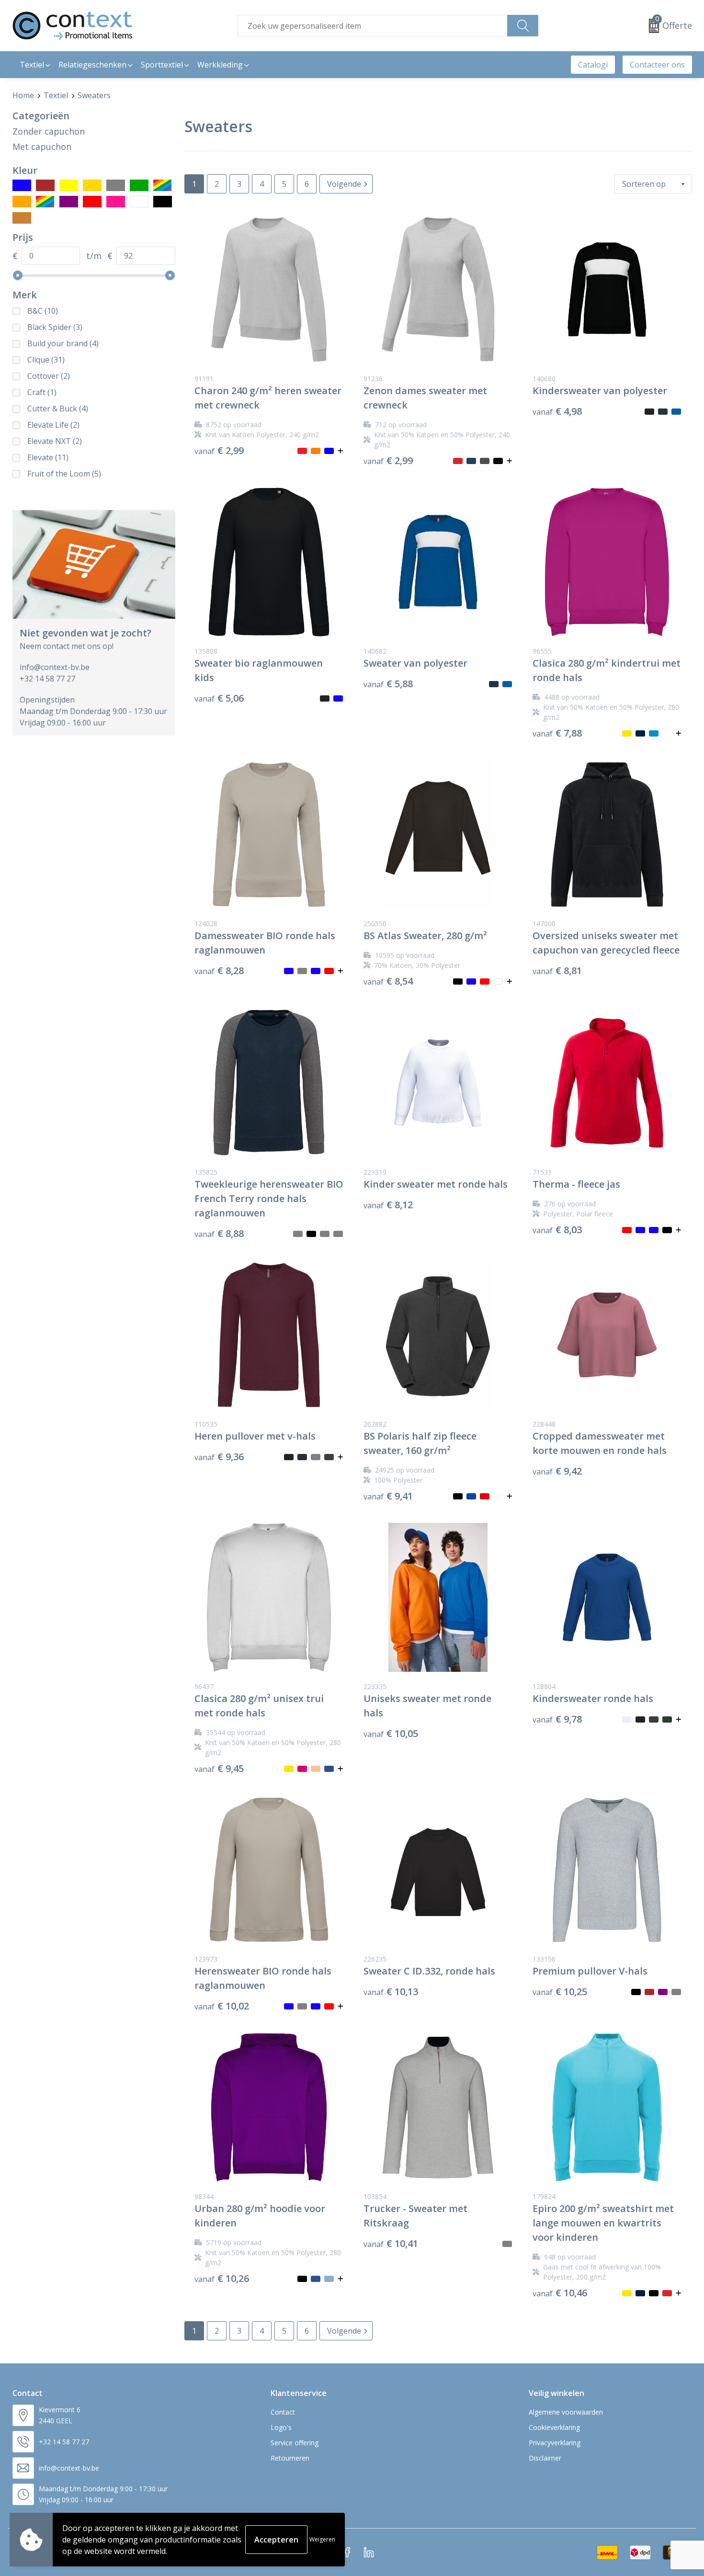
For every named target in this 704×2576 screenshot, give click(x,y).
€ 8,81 (557, 971)
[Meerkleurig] (163, 185)
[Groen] (139, 185)
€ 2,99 (219, 451)
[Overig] (45, 202)
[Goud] (92, 185)
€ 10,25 (560, 1992)
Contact (283, 2412)
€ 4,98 (557, 411)
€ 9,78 (557, 1719)
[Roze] (116, 202)
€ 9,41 (388, 1496)
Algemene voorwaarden (566, 2412)
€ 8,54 (388, 981)
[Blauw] (22, 185)
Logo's (281, 2427)
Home (23, 95)
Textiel (56, 95)
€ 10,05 (391, 1734)
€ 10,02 (222, 2006)
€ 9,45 (219, 1769)
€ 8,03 (557, 1230)
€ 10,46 (560, 2293)
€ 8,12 (388, 1205)
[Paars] (69, 202)
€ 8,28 (219, 971)
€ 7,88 (557, 733)
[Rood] (92, 202)
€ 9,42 (557, 1471)
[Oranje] (22, 202)
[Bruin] (45, 185)
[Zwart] (163, 202)
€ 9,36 (219, 1457)
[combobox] (373, 26)
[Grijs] (116, 185)
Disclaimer (545, 2458)
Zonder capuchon (49, 131)
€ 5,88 (388, 684)
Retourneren (290, 2458)
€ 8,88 (219, 1234)
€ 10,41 (391, 2244)
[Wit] (139, 202)
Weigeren (322, 2539)
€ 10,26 (222, 2279)
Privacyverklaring (555, 2443)
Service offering (295, 2443)
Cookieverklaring (554, 2427)
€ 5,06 (219, 698)
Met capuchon (42, 147)
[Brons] (22, 218)
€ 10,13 (391, 1992)
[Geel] (69, 185)
